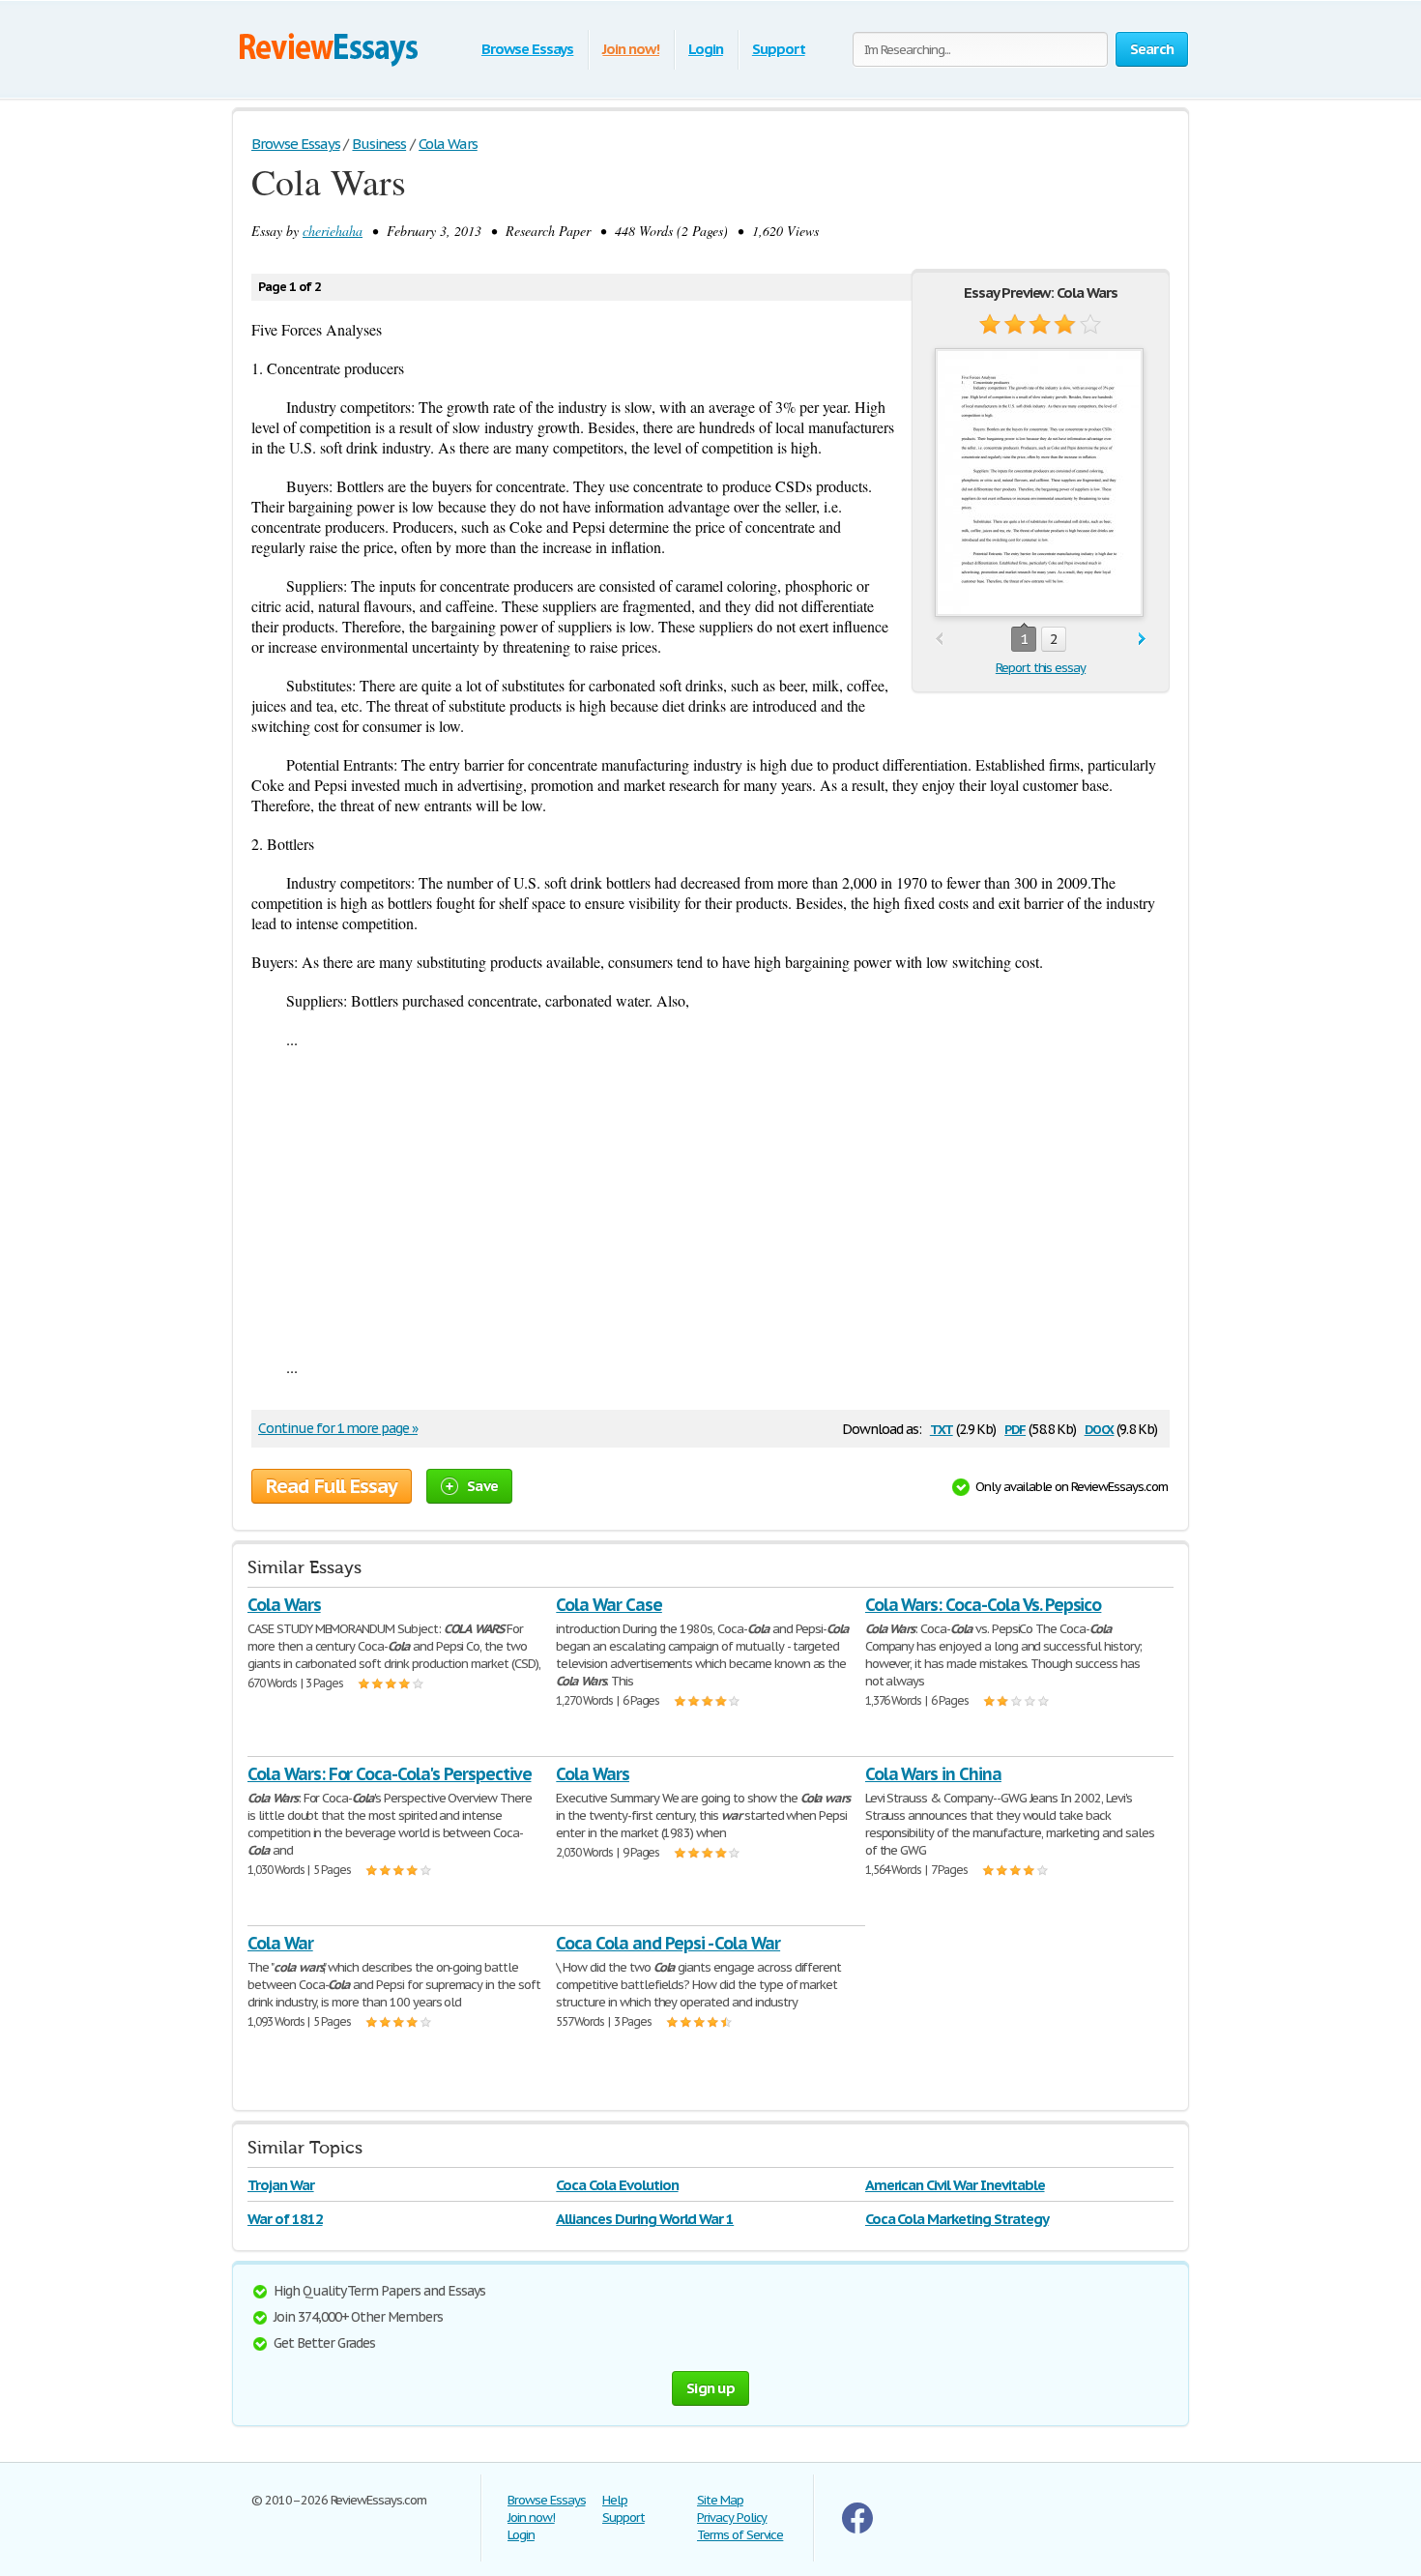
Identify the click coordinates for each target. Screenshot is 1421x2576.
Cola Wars (284, 1605)
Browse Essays (527, 49)
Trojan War (281, 2185)
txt (942, 1428)
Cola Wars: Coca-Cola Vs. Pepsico (984, 1605)
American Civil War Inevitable (955, 2185)
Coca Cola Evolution (617, 2185)
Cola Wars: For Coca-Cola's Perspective (389, 1774)
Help (615, 2500)
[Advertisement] (710, 1203)
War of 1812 (285, 2219)
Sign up (710, 2388)
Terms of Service (740, 2535)
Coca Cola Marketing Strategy (957, 2219)
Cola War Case (609, 1605)
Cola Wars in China (933, 1774)
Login (706, 49)
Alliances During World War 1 (645, 2219)
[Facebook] (857, 2529)
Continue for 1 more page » (338, 1428)
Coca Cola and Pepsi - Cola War (668, 1943)
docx (1100, 1428)
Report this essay (1041, 668)
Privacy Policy (732, 2517)
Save (482, 1486)
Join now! (631, 49)
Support (779, 49)
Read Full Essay (332, 1486)
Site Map (720, 2500)
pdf (1015, 1428)
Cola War (280, 1943)
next (1142, 640)
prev (939, 640)
